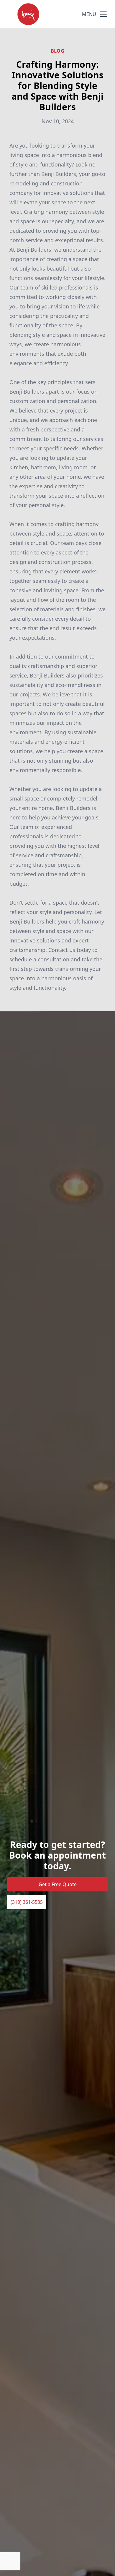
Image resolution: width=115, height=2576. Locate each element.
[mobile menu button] (103, 14)
